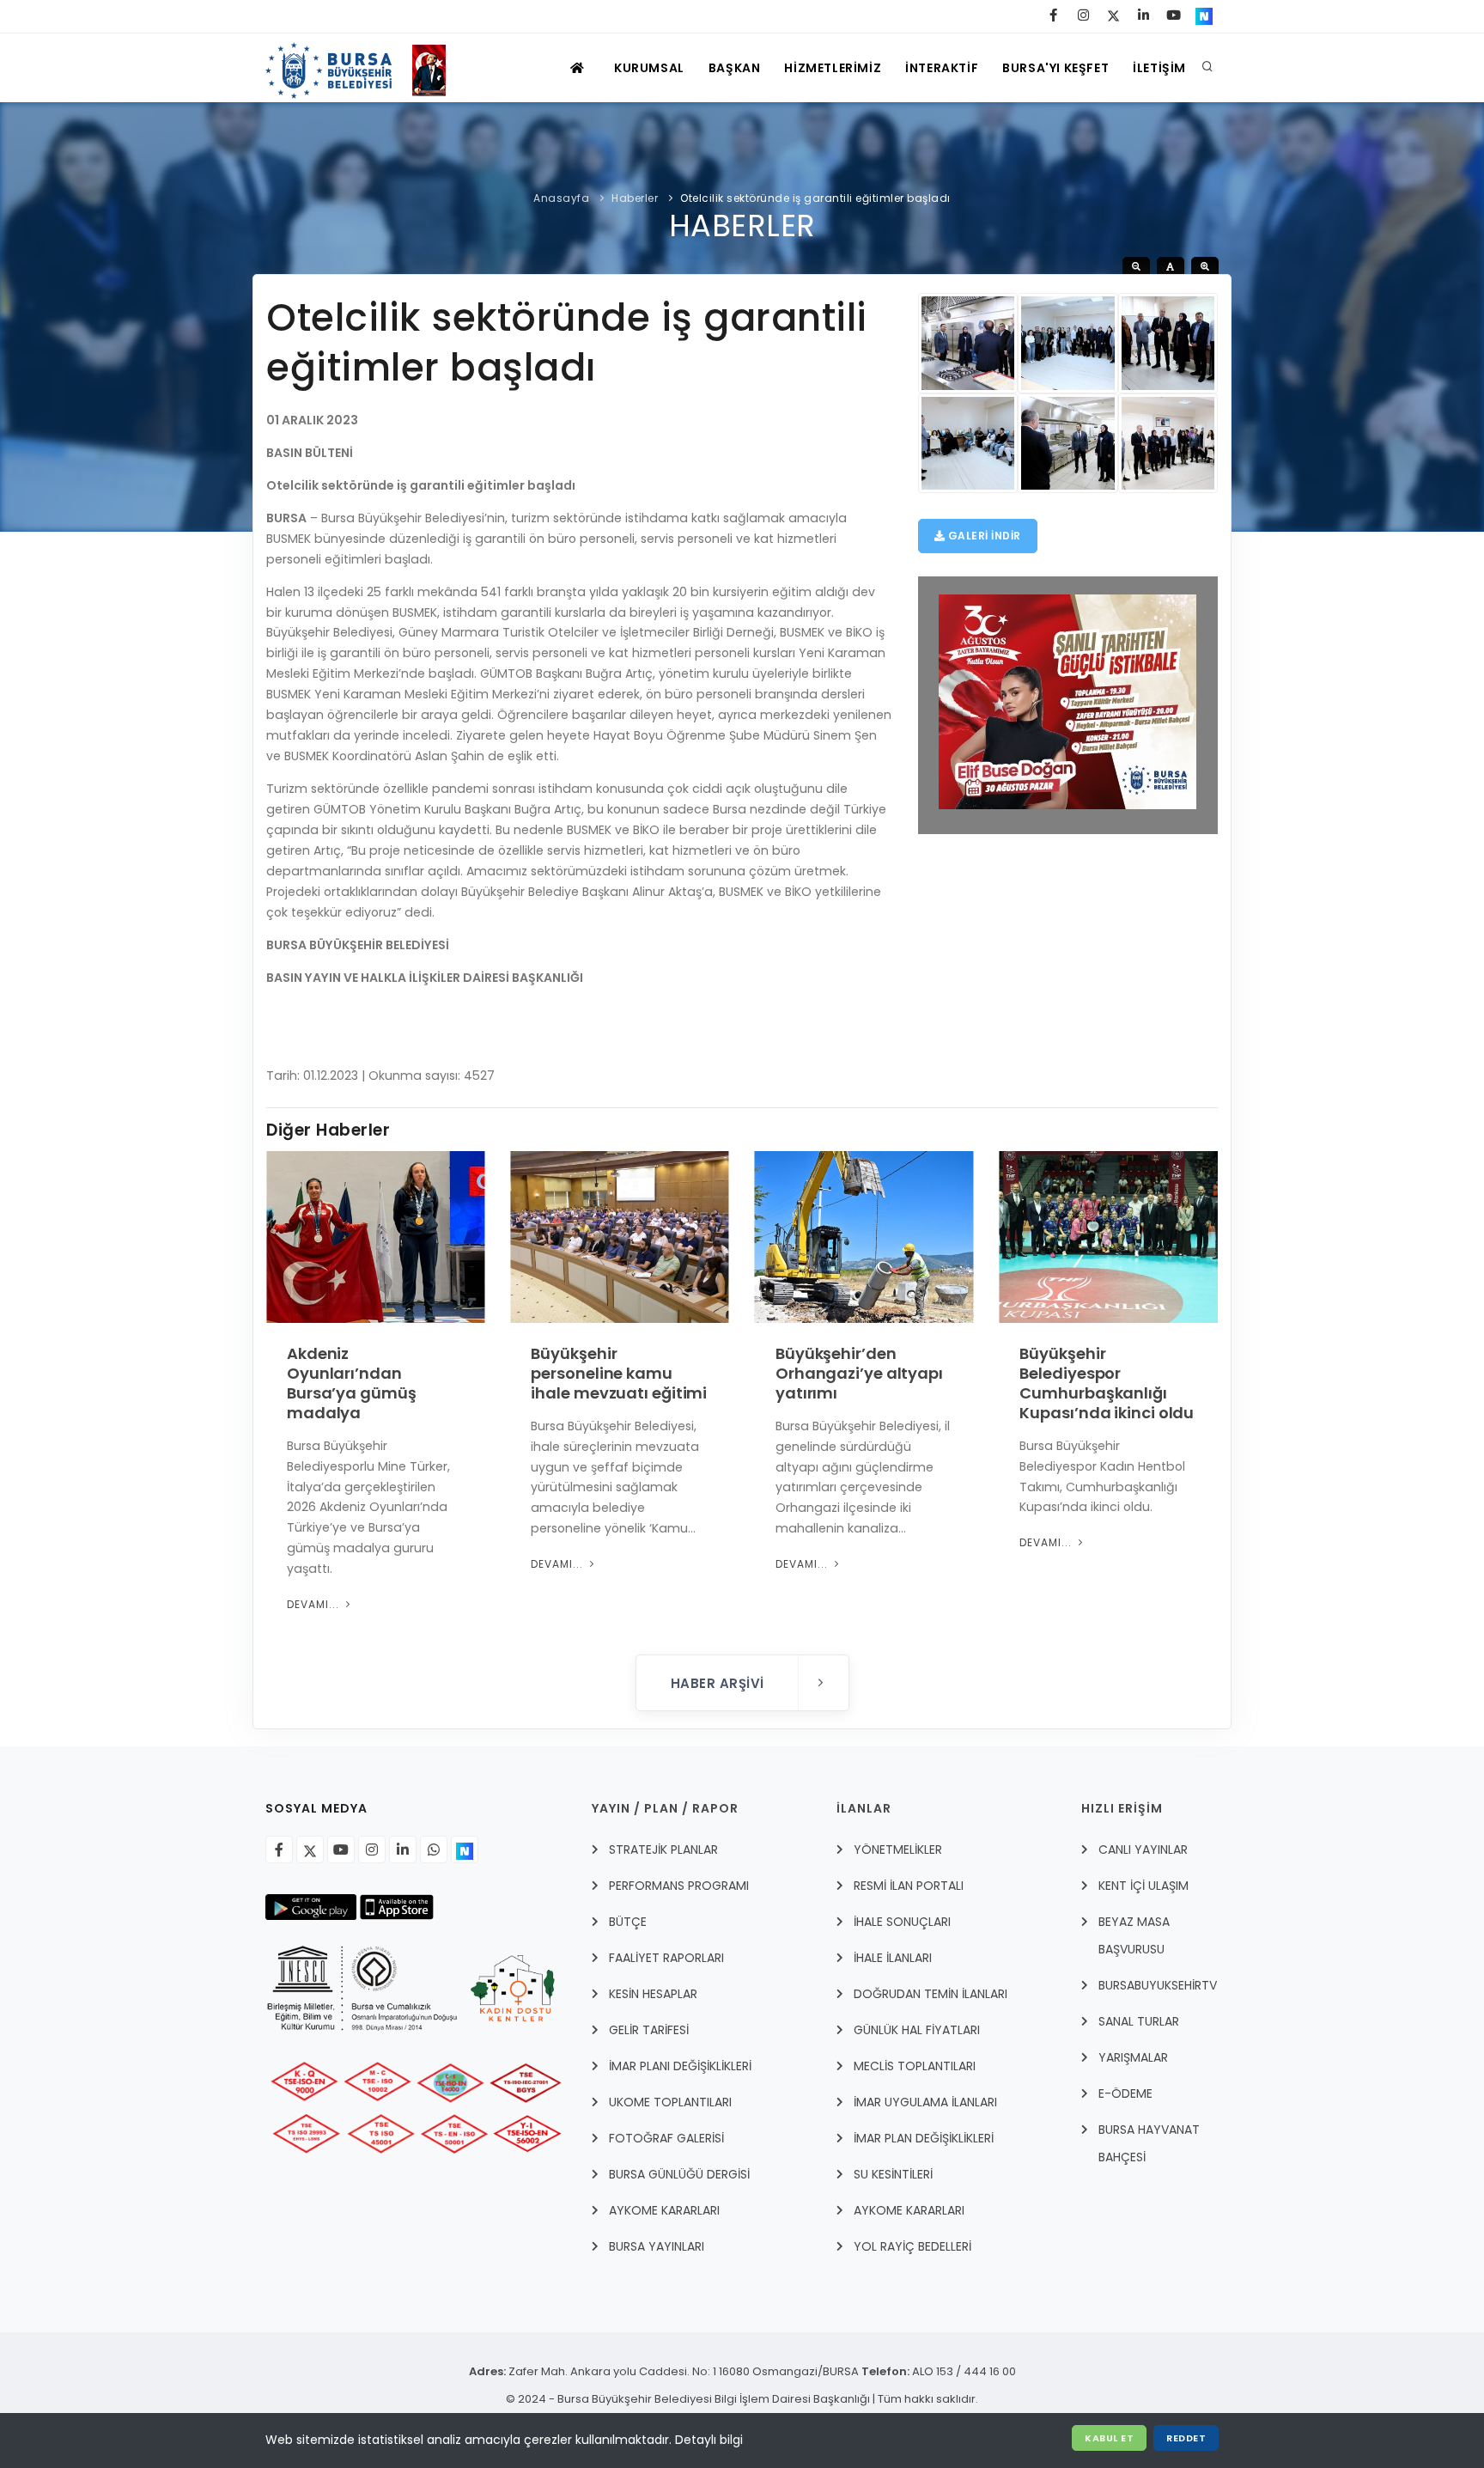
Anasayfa (561, 198)
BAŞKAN (735, 68)
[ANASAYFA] (579, 68)
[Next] (1201, 1400)
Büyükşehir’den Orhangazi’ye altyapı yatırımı (859, 1373)
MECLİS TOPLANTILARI (915, 2066)
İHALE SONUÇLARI (902, 1922)
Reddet (1186, 2438)
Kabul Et (1109, 2438)
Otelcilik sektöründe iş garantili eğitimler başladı (815, 198)
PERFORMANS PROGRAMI (679, 1886)
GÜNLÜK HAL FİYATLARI (917, 2030)
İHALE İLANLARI (893, 1958)
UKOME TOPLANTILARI (670, 2102)
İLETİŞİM (1159, 68)
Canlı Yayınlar (1143, 1849)
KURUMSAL (649, 68)
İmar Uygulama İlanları (925, 2102)
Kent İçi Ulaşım (1143, 1886)
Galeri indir (983, 536)
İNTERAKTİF (942, 68)
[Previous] (283, 1400)
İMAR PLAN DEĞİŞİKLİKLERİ (924, 2138)
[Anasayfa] (364, 68)
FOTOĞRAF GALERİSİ (666, 2138)
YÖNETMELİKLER (898, 1849)
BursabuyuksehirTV (1158, 1985)
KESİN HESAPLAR (653, 1994)
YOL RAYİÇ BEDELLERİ (912, 2246)
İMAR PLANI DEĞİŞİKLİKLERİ (680, 2066)
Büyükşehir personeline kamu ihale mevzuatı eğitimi (619, 1373)
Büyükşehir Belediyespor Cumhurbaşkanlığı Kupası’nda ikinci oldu (1107, 1383)
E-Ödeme (1125, 2093)
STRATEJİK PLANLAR (663, 1849)
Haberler (635, 198)
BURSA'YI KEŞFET (1055, 68)
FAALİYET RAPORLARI (666, 1958)
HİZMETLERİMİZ (833, 68)
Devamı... (315, 1604)
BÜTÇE (628, 1922)
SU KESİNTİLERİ (893, 2174)
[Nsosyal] (465, 1849)
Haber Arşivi (720, 1683)
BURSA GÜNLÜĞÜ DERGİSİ (679, 2174)
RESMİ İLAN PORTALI (909, 1886)
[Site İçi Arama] (1207, 68)
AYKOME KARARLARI (664, 2210)
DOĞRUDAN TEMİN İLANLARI (931, 1994)
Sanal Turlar (1139, 2021)
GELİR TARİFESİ (649, 2030)
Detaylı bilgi (709, 2440)
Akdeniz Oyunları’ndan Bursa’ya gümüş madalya (352, 1383)
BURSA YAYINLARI (657, 2246)
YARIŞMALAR (1133, 2057)
